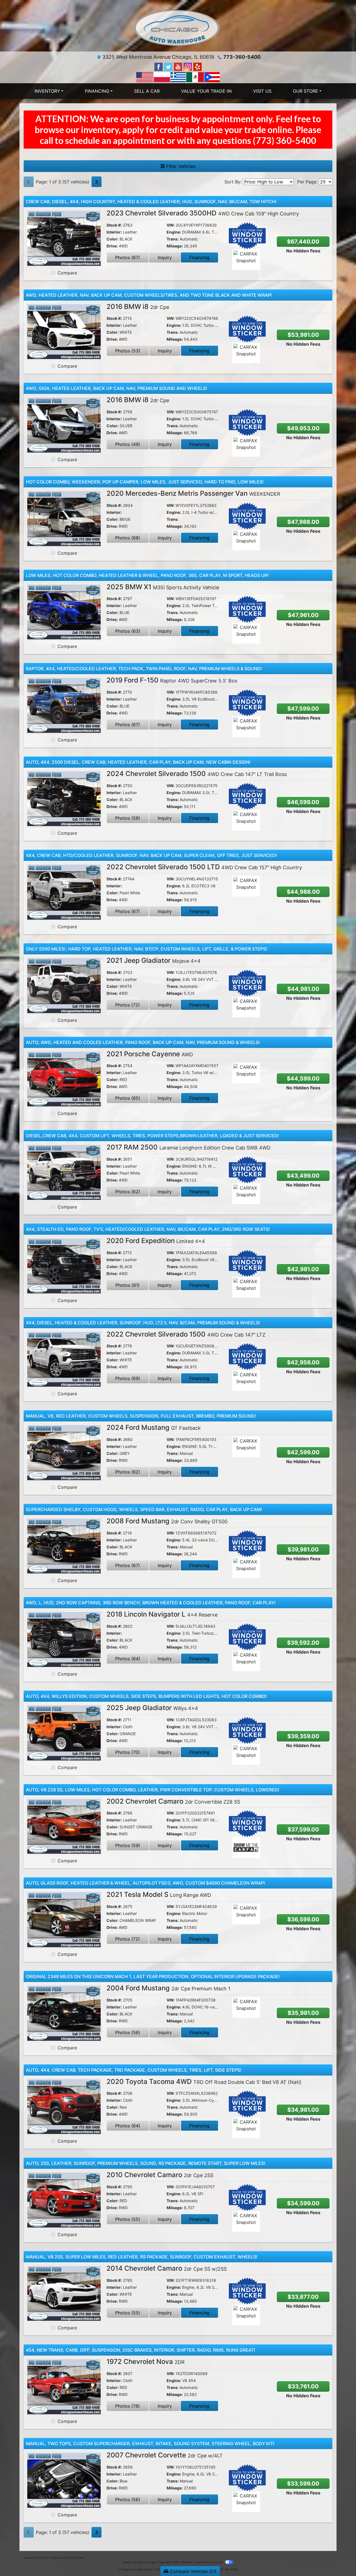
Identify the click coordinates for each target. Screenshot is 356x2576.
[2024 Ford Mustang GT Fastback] (64, 1452)
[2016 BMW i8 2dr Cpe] (64, 331)
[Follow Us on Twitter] (169, 66)
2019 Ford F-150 (172, 680)
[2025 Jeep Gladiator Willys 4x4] (64, 1732)
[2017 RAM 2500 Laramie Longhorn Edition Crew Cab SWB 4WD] (64, 1172)
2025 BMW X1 (163, 587)
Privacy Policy (76, 2558)
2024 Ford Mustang (154, 1427)
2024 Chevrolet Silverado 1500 (197, 774)
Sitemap (186, 2562)
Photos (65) (128, 1098)
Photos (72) (128, 1005)
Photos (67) (128, 257)
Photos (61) (128, 1285)
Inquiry (165, 257)
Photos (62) (128, 1192)
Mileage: (175, 246)
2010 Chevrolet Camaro (160, 2175)
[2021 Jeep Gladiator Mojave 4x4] (64, 985)
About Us (40, 2558)
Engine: (174, 232)
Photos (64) (128, 1659)
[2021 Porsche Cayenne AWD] (64, 1079)
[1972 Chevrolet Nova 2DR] (64, 2386)
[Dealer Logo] (178, 28)
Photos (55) (128, 2219)
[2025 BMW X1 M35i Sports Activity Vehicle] (64, 612)
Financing (199, 257)
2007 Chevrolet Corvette (165, 2455)
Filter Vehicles (180, 166)
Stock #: (114, 225)
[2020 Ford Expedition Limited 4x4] (64, 1265)
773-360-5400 (242, 57)
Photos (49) (128, 444)
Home (28, 2558)
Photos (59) (128, 1845)
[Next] (97, 182)
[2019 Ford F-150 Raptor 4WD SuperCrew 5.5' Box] (64, 705)
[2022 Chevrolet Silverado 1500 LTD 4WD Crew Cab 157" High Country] (64, 892)
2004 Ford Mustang (168, 1988)
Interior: (114, 232)
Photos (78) (128, 2406)
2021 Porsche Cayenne (150, 1054)
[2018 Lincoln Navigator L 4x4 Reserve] (64, 1639)
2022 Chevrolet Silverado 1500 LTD (204, 867)
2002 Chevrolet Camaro (173, 1801)
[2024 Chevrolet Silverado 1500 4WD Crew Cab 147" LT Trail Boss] (64, 798)
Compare (67, 273)
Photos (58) (128, 818)
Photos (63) (128, 631)
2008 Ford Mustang (167, 1521)
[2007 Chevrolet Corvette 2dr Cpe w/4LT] (64, 2480)
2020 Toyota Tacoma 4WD (204, 2082)
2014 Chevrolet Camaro (167, 2268)
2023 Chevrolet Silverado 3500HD (203, 213)
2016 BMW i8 (138, 307)
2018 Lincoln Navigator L (162, 1614)
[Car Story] (262, 260)
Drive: (112, 246)
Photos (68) (128, 538)
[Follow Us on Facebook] (159, 66)
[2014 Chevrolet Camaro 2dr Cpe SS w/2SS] (64, 2293)
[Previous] (29, 182)
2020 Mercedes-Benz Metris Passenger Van (193, 493)
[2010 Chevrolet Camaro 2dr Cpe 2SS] (64, 2199)
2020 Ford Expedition (156, 1241)
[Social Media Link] (188, 66)
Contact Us (56, 2558)
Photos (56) (128, 2032)
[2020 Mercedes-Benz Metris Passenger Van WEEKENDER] (64, 518)
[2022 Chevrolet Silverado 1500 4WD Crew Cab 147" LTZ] (64, 1359)
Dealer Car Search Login (139, 2562)
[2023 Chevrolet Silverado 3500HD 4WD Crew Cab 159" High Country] (64, 238)
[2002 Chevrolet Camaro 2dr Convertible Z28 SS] (64, 1826)
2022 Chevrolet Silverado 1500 (186, 1334)
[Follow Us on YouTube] (179, 66)
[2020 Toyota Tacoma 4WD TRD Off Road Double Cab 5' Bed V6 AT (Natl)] (64, 2106)
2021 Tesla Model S (159, 1894)
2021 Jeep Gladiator (154, 960)
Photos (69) (128, 1378)
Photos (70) (128, 1752)
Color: (113, 239)
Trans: (173, 239)
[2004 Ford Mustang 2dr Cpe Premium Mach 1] (64, 2013)
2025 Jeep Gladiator (152, 1708)
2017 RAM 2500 (189, 1147)
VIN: (170, 225)
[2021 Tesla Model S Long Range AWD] (64, 1919)
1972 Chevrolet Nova (146, 2362)
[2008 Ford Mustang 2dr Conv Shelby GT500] (64, 1546)
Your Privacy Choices (209, 2562)
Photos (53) (128, 351)
